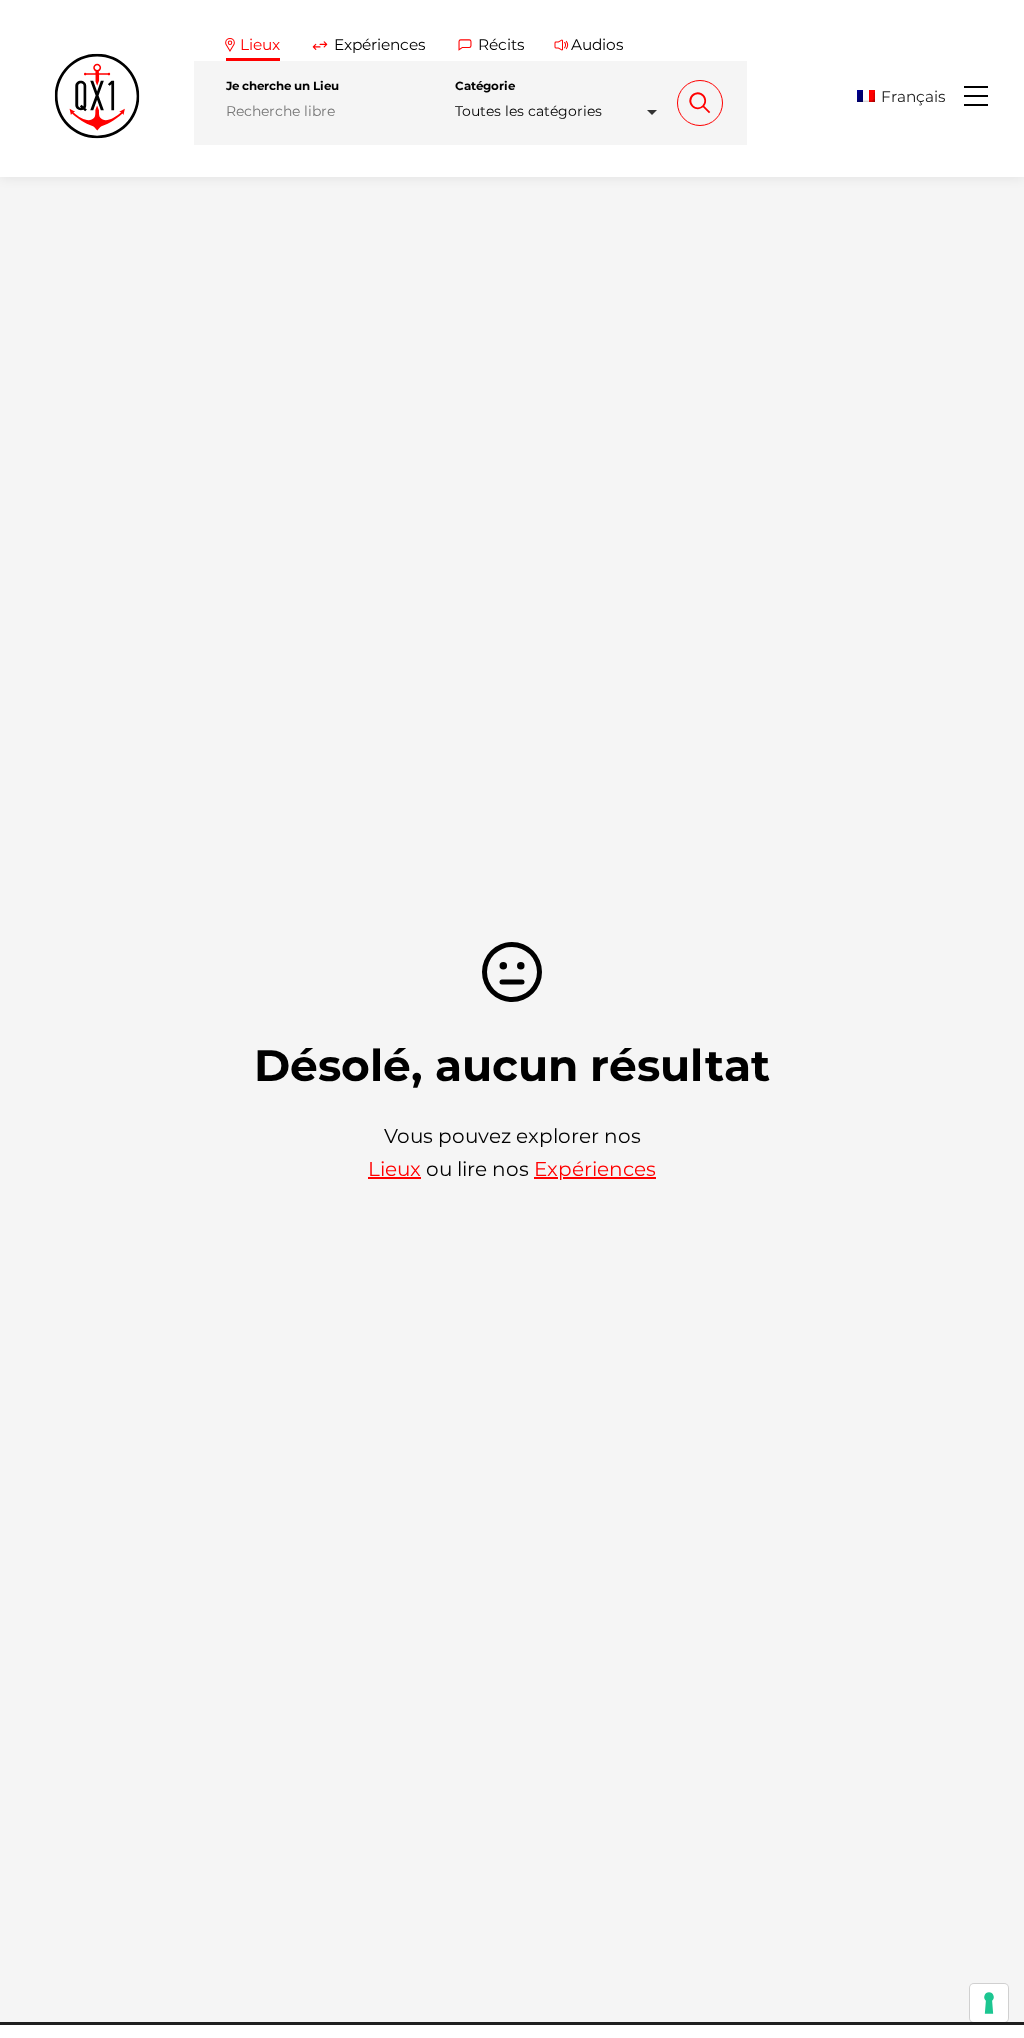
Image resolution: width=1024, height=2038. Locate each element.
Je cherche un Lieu (282, 86)
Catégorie (485, 86)
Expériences (595, 1169)
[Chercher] (700, 103)
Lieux (394, 1169)
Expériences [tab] (380, 44)
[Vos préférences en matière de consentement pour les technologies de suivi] (989, 2003)
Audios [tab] (597, 44)
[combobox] (562, 111)
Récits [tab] (501, 44)
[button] (908, 96)
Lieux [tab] (260, 44)
